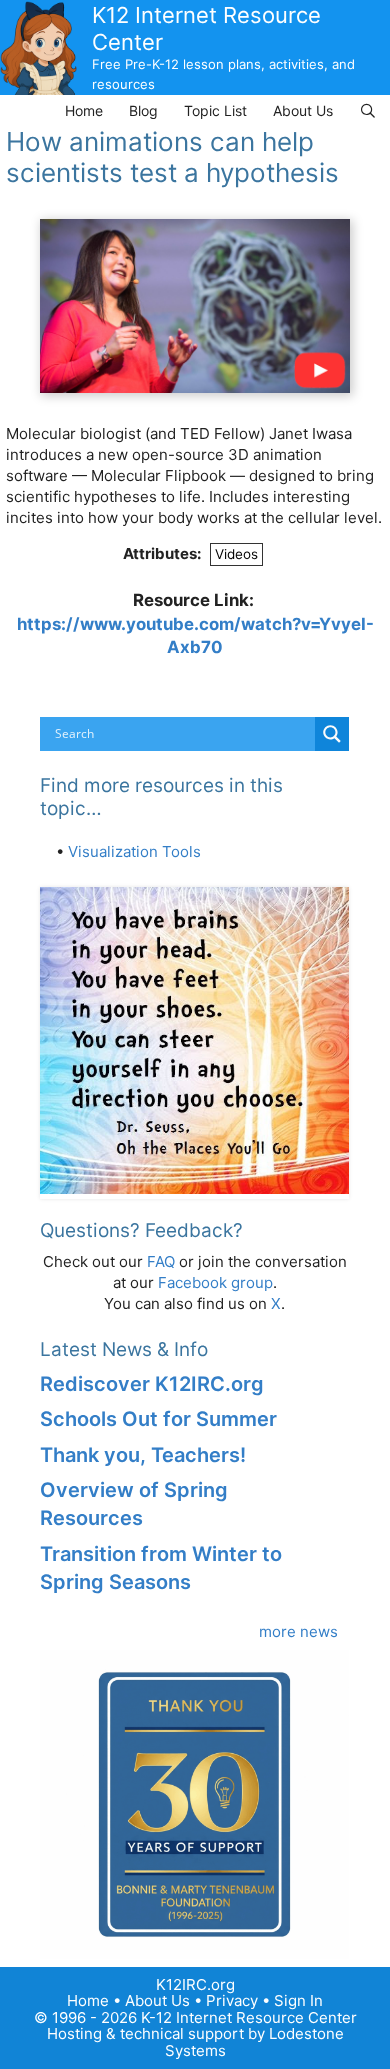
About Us (303, 110)
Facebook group (215, 1282)
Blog (143, 110)
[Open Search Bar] (368, 110)
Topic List (215, 110)
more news (298, 1631)
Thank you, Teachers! (143, 1455)
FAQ (161, 1261)
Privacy (232, 2000)
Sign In (298, 2000)
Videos (236, 554)
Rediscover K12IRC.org (152, 1384)
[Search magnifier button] (332, 734)
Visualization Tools (134, 851)
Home (84, 110)
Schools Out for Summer (158, 1419)
